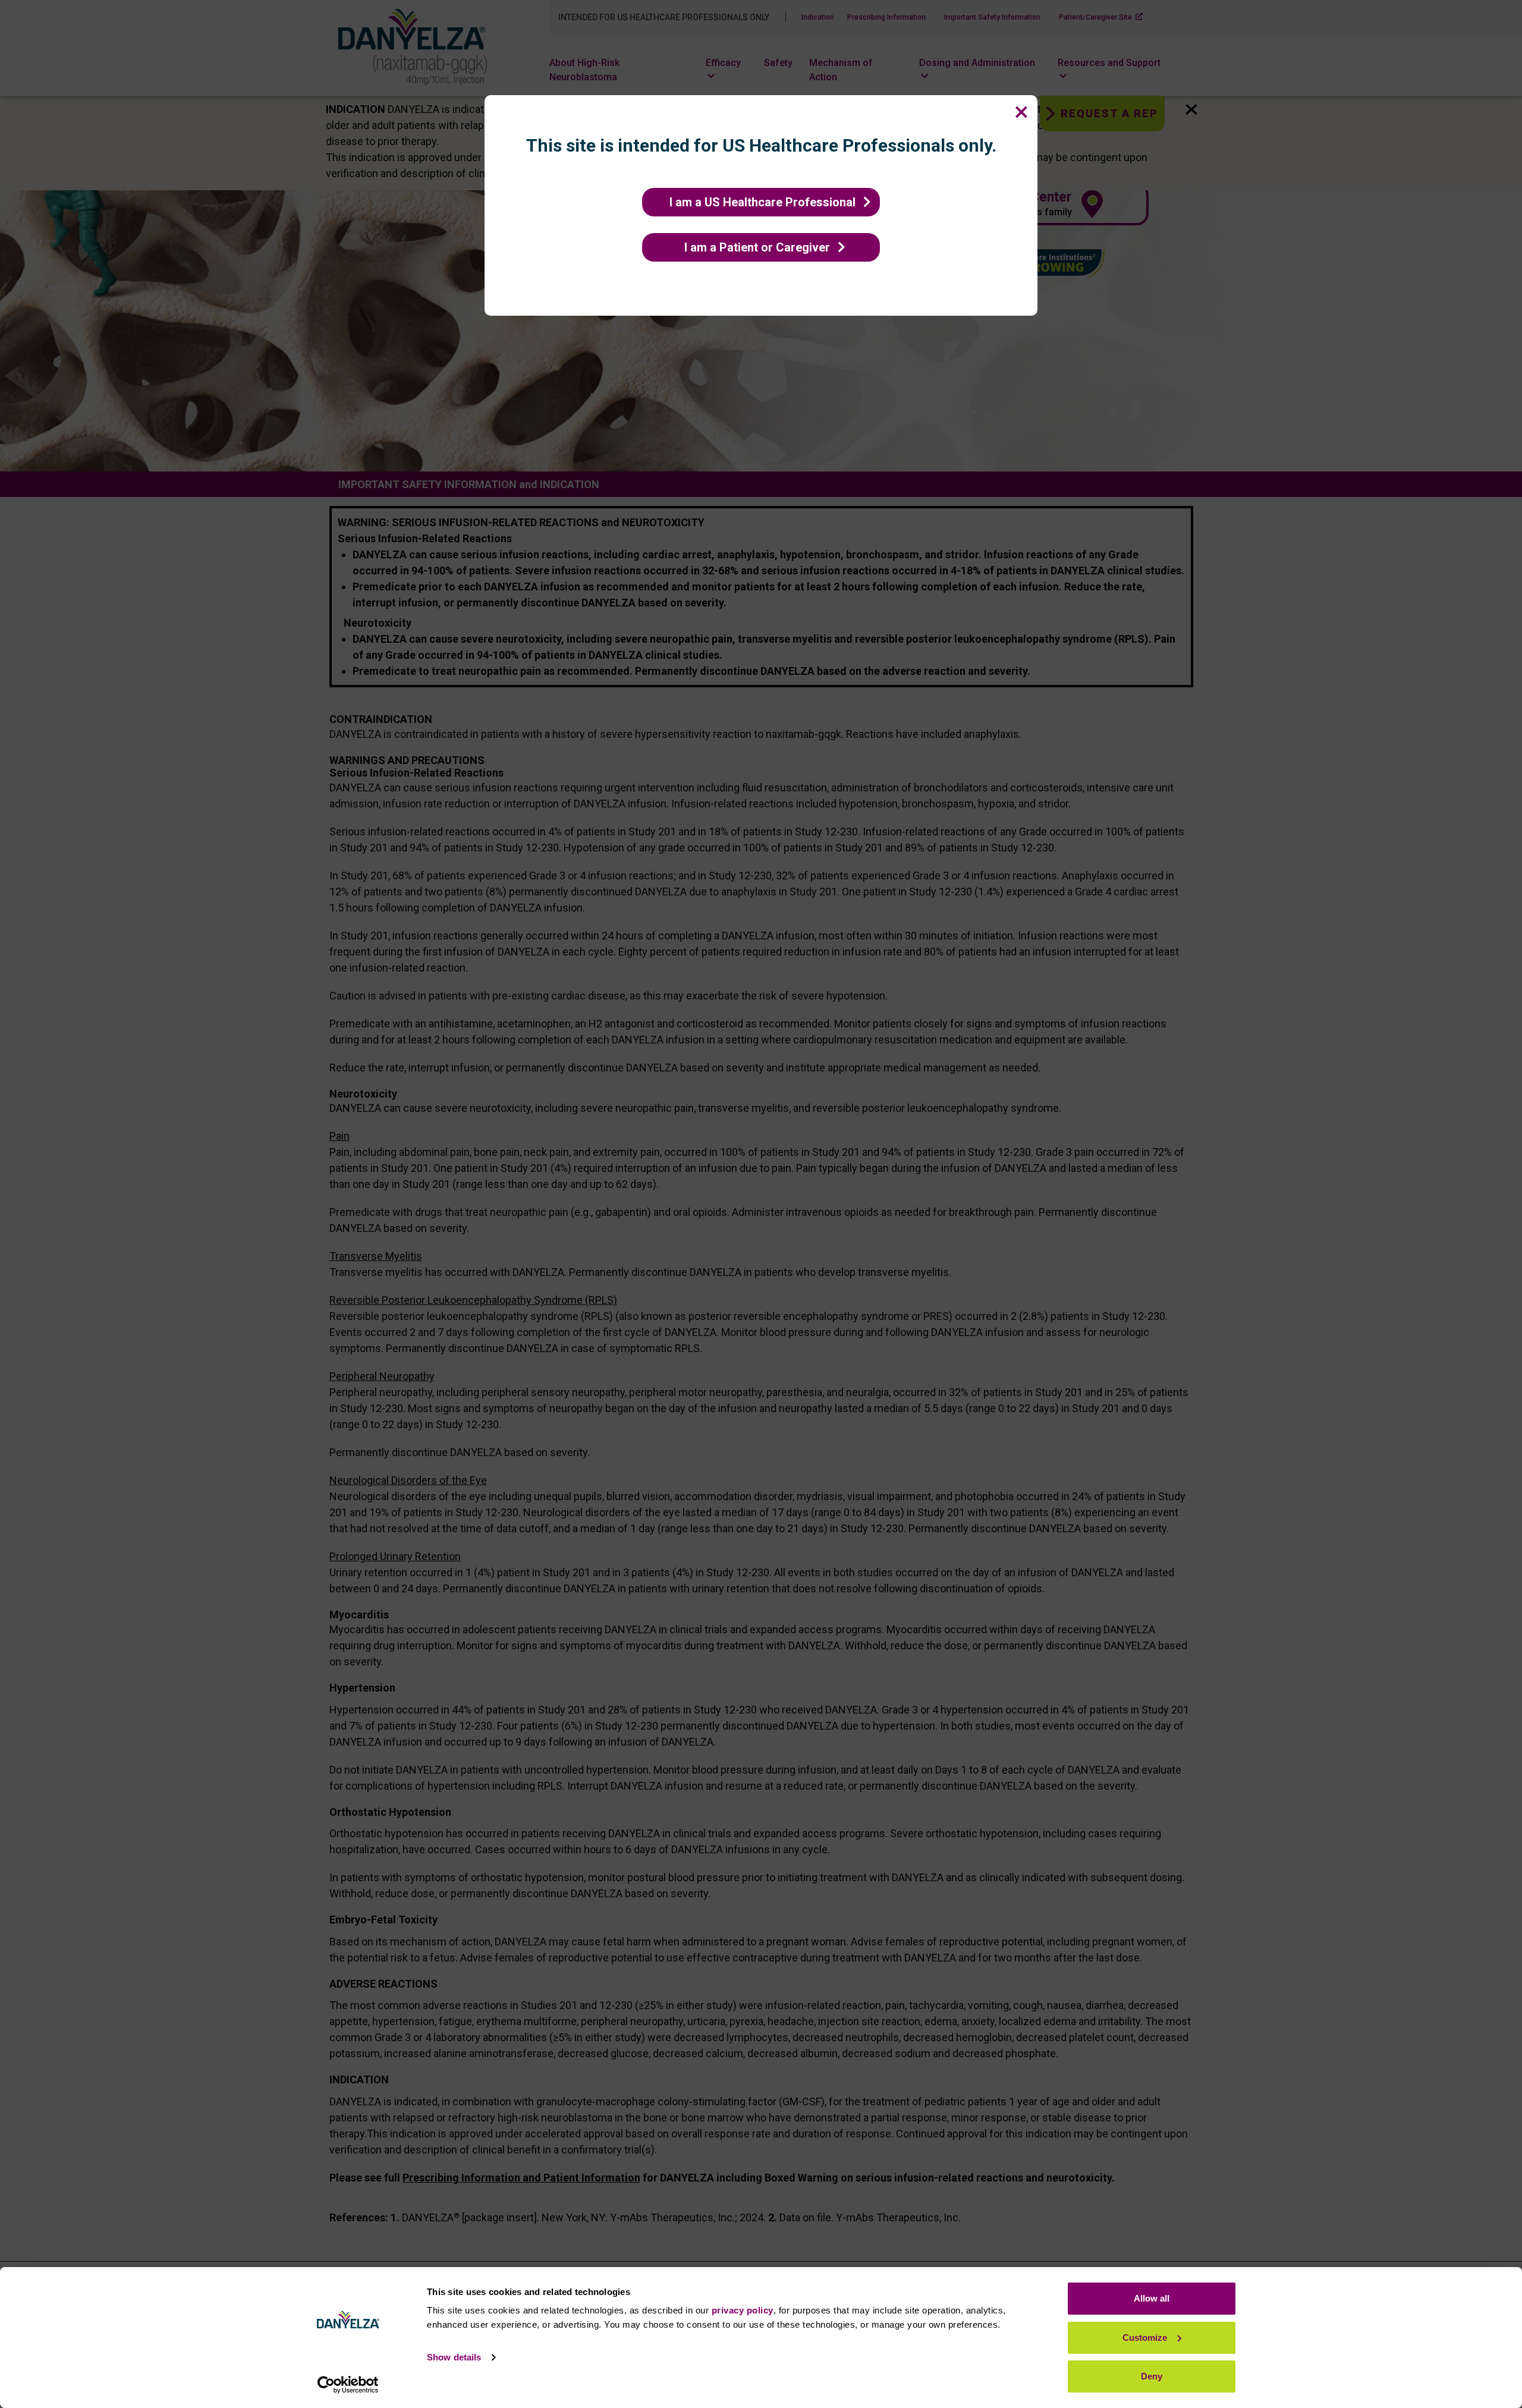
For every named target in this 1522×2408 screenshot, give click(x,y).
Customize (1145, 2338)
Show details (454, 2357)
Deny (1152, 2376)
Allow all (1152, 2298)
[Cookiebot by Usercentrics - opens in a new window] (348, 2385)
